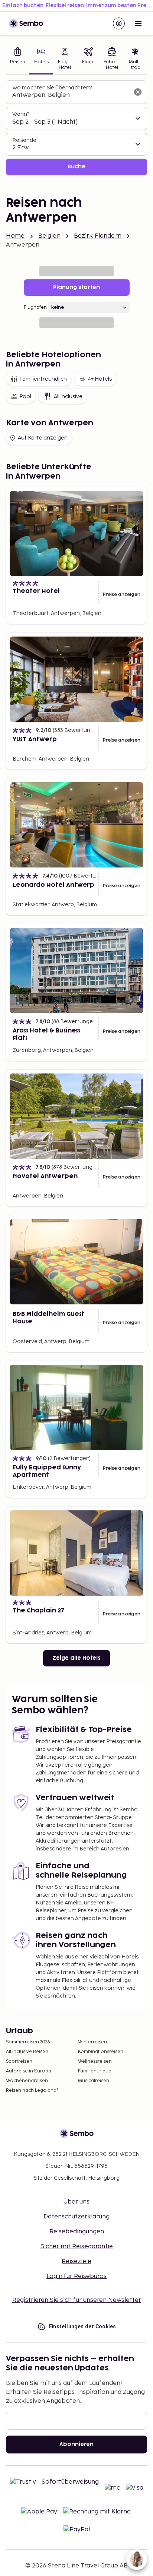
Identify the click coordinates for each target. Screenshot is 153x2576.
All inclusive (68, 396)
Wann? (21, 114)
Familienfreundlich (43, 379)
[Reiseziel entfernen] (138, 92)
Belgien (49, 236)
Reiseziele (76, 2261)
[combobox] (71, 95)
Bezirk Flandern (98, 236)
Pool (25, 396)
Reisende (24, 140)
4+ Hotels (100, 379)
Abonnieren (76, 2444)
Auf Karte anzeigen (43, 438)
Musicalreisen (94, 2081)
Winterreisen (92, 2042)
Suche (76, 167)
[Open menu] (138, 23)
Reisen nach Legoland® (32, 2090)
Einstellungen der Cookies (83, 2326)
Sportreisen (19, 2061)
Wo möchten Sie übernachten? (52, 88)
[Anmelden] (119, 23)
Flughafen (35, 307)
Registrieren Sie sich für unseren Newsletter (77, 2300)
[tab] (18, 59)
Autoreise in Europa (29, 2071)
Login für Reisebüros (76, 2276)
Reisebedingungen (77, 2232)
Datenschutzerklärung (76, 2217)
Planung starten (76, 287)
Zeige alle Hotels (76, 1658)
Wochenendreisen (27, 2081)
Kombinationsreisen (101, 2052)
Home (15, 236)
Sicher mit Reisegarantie (77, 2247)
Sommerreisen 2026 (28, 2042)
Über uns (76, 2202)
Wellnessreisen (95, 2061)
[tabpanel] (76, 128)
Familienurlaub (95, 2071)
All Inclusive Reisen (27, 2052)
